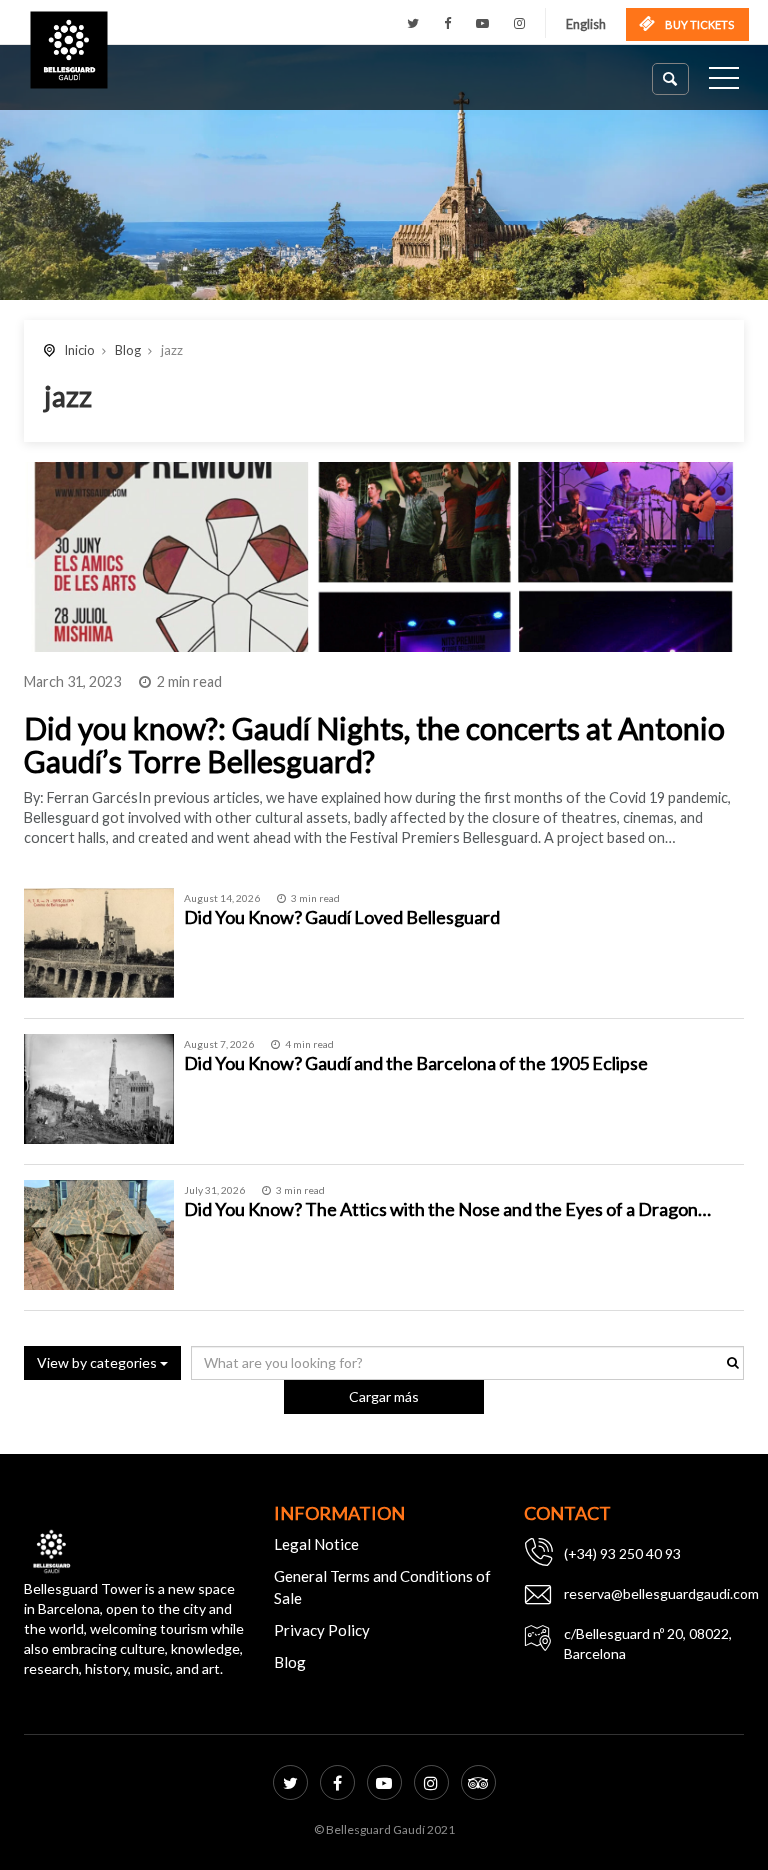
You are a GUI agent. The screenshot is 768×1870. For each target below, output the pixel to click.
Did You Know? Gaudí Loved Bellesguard (342, 917)
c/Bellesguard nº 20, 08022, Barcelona (648, 1643)
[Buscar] (670, 79)
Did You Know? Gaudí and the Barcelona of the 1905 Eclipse (416, 1063)
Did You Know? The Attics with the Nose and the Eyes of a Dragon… (447, 1209)
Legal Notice (316, 1544)
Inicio (79, 350)
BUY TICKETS (698, 24)
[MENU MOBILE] (724, 82)
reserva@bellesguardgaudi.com (654, 1593)
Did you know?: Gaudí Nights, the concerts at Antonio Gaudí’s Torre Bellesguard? (374, 744)
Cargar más (384, 1396)
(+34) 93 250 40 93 (622, 1553)
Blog (128, 350)
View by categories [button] (98, 1362)
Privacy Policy (322, 1630)
